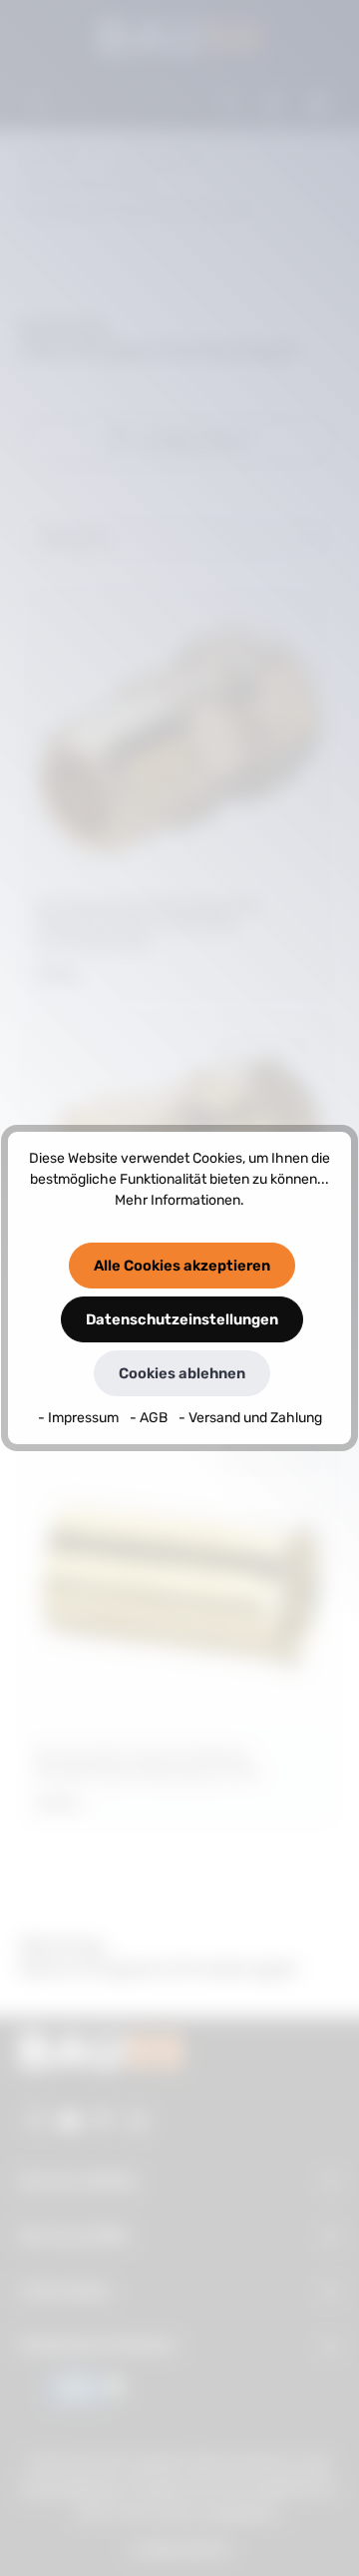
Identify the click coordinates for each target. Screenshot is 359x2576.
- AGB (150, 1418)
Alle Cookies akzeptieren (182, 1266)
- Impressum (80, 1418)
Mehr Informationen (178, 1200)
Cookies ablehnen (182, 1373)
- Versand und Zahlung (250, 1418)
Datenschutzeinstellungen (182, 1319)
